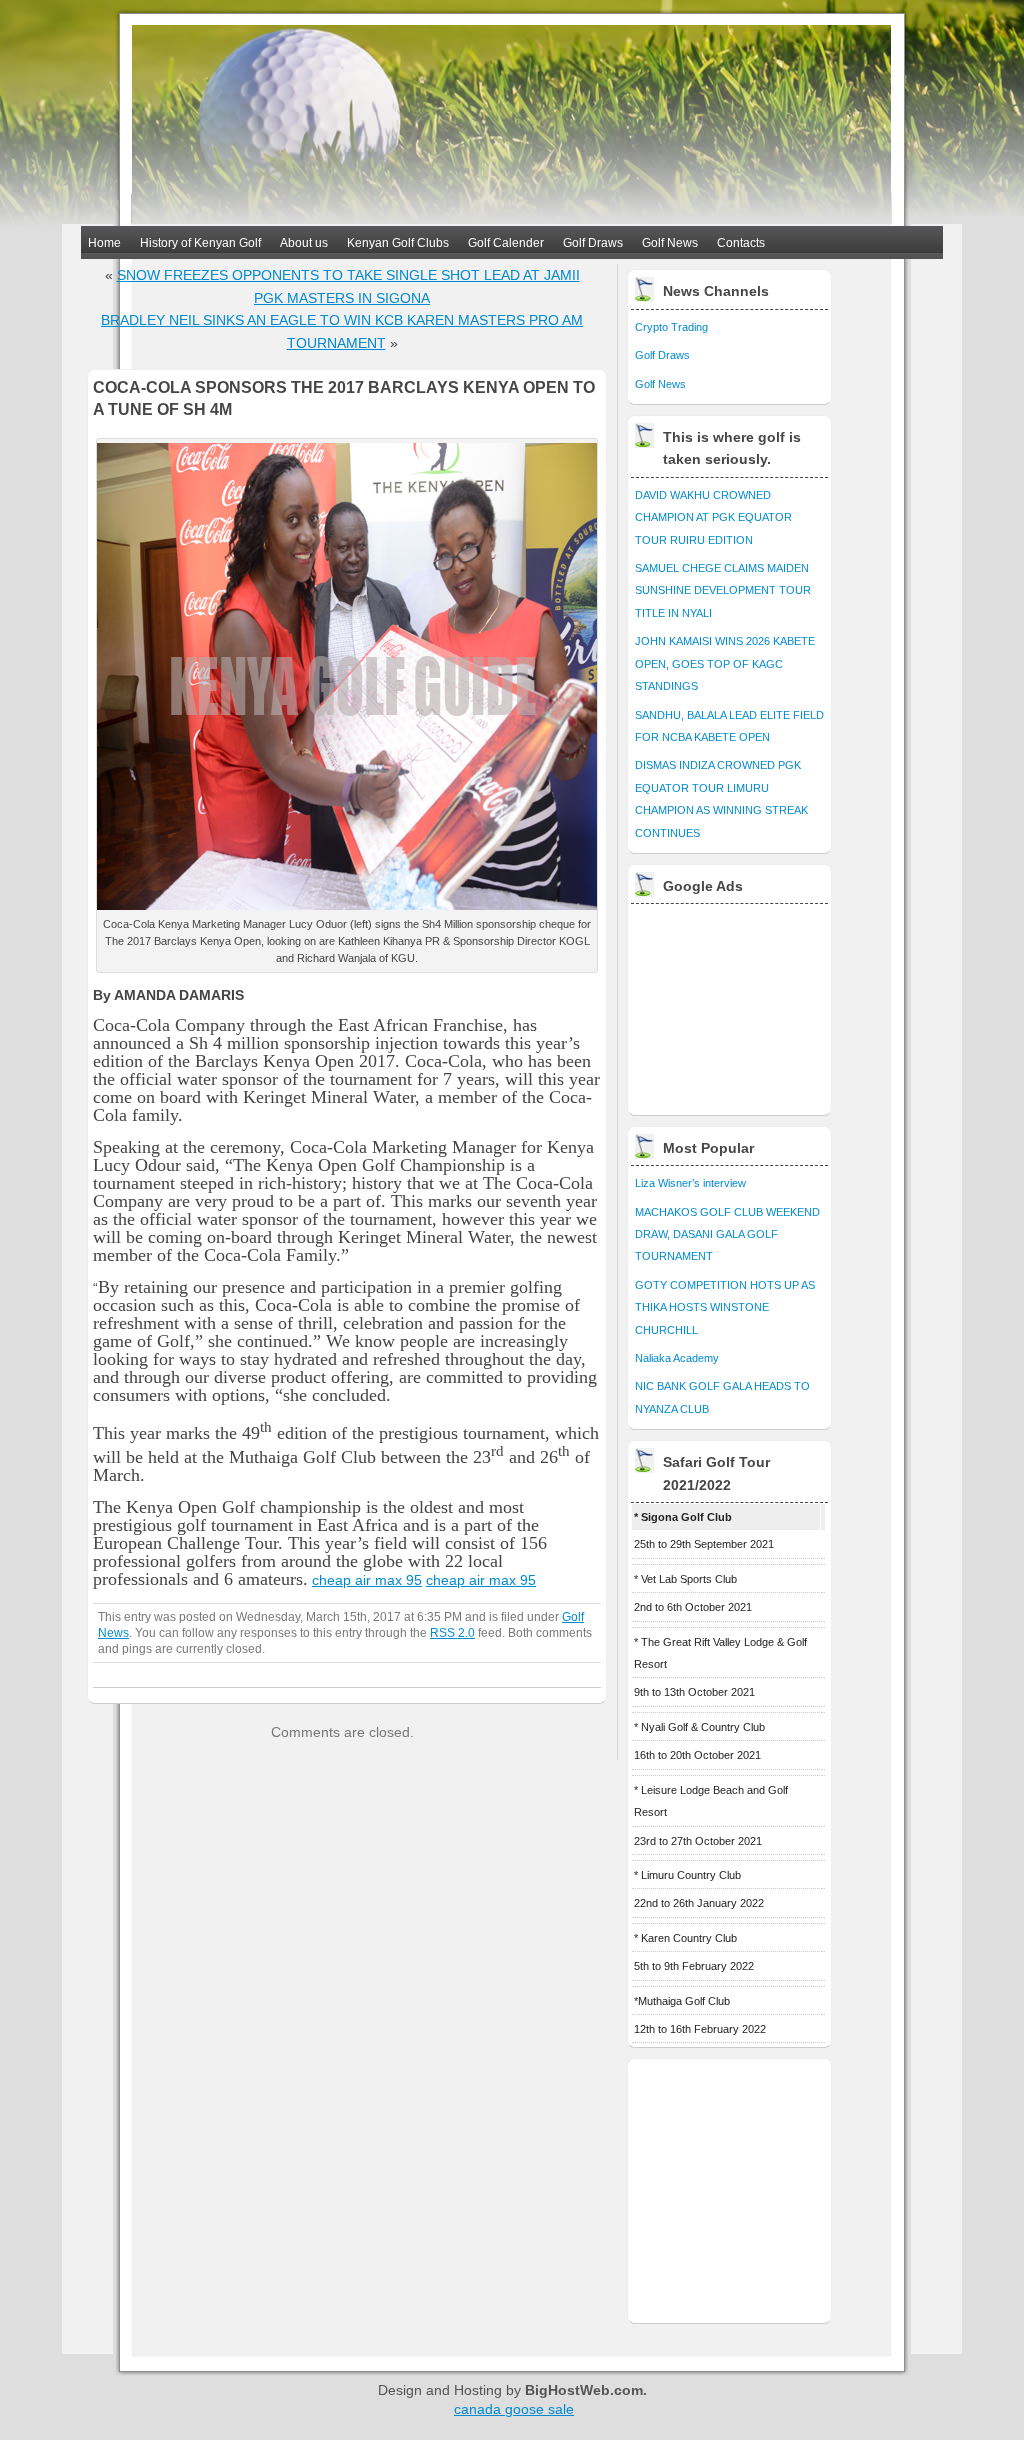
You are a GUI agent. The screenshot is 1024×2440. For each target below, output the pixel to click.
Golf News (670, 243)
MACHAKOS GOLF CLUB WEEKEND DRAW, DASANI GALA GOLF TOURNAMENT (727, 1234)
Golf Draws (593, 243)
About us (304, 243)
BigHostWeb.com (584, 2390)
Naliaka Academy (677, 1358)
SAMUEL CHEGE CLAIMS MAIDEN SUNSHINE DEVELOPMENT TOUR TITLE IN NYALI (723, 590)
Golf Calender (506, 243)
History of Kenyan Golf (200, 243)
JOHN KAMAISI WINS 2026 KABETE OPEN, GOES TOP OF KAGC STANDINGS (725, 663)
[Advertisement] (731, 1004)
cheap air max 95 (367, 1580)
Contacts (741, 243)
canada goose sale (514, 2409)
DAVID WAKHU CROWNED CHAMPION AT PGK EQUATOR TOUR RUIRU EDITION (713, 517)
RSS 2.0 (452, 1632)
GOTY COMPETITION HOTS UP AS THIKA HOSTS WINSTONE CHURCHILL (725, 1307)
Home (104, 243)
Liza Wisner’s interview (690, 1183)
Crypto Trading (671, 327)
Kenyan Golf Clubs (398, 243)
